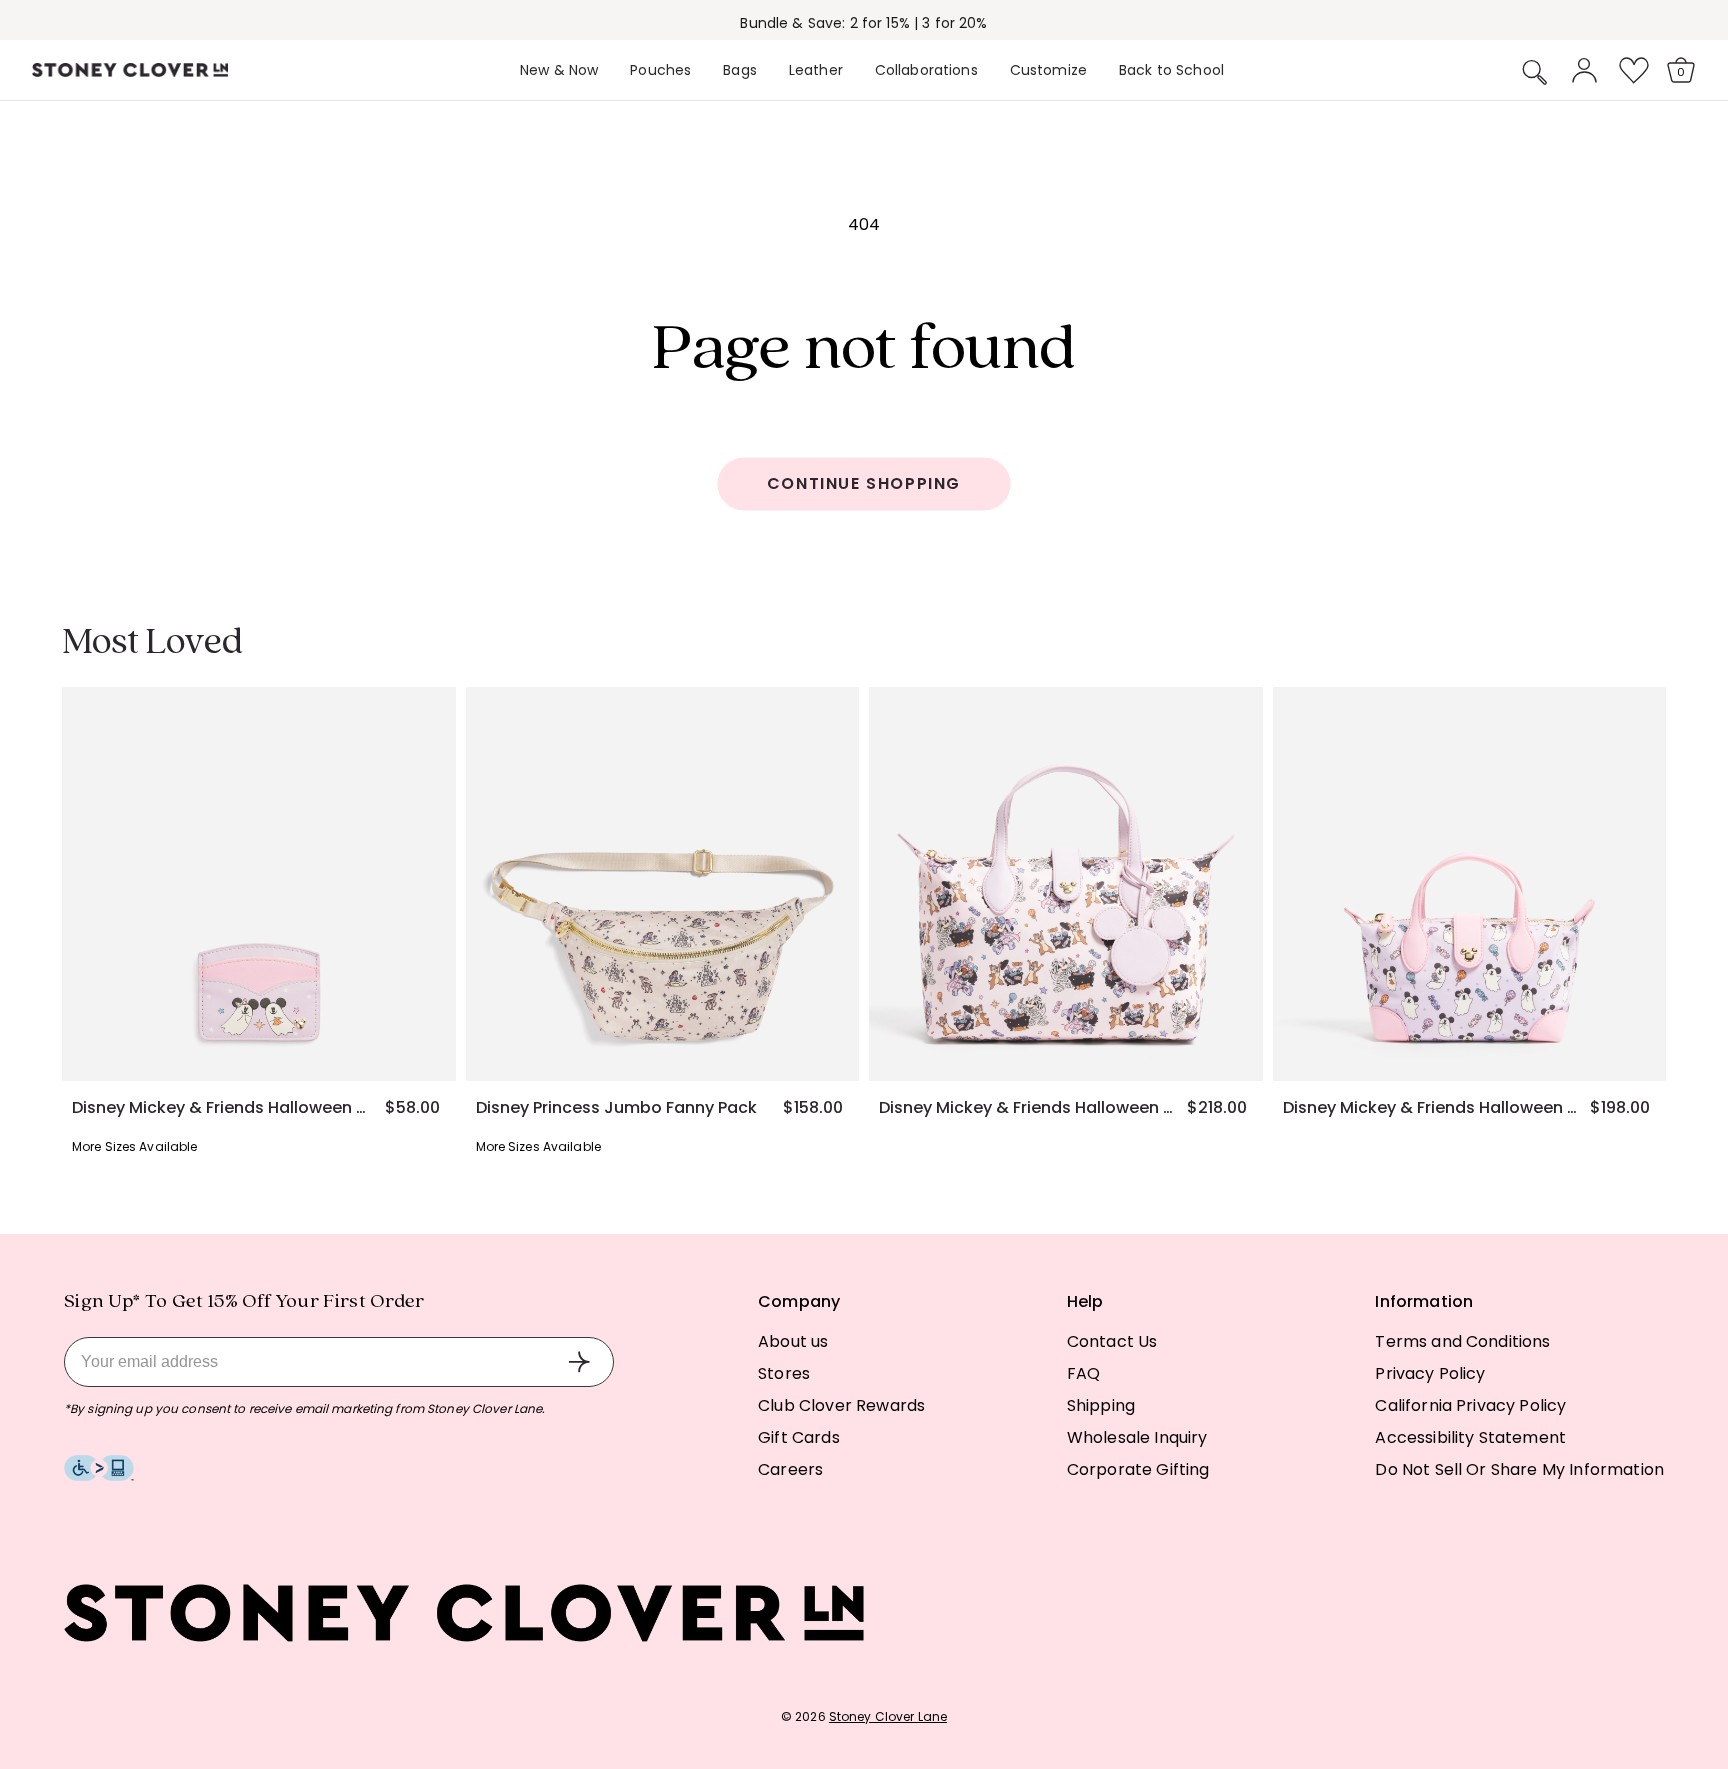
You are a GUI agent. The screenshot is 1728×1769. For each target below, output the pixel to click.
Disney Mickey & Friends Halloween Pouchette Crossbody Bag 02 (1430, 1108)
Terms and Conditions (1462, 1341)
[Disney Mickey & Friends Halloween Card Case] (259, 884)
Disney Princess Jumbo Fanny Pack (616, 1108)
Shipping (1101, 1405)
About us (793, 1341)
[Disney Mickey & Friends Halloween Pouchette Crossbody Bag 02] (1470, 884)
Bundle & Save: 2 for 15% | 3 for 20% (863, 23)
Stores (784, 1373)
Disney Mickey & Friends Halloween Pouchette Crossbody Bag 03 (1026, 1108)
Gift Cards (799, 1437)
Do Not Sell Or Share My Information (1519, 1469)
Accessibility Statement (1470, 1437)
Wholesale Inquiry (1137, 1437)
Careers (790, 1469)
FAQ (1083, 1373)
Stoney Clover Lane (888, 1716)
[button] (1535, 72)
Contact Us (1112, 1341)
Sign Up (579, 1362)
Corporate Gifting (1138, 1469)
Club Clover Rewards (841, 1405)
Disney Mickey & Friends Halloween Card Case (219, 1108)
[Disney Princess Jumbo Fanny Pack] (663, 884)
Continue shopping (864, 483)
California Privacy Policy (1470, 1405)
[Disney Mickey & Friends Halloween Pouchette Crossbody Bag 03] (1066, 884)
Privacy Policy (1430, 1373)
